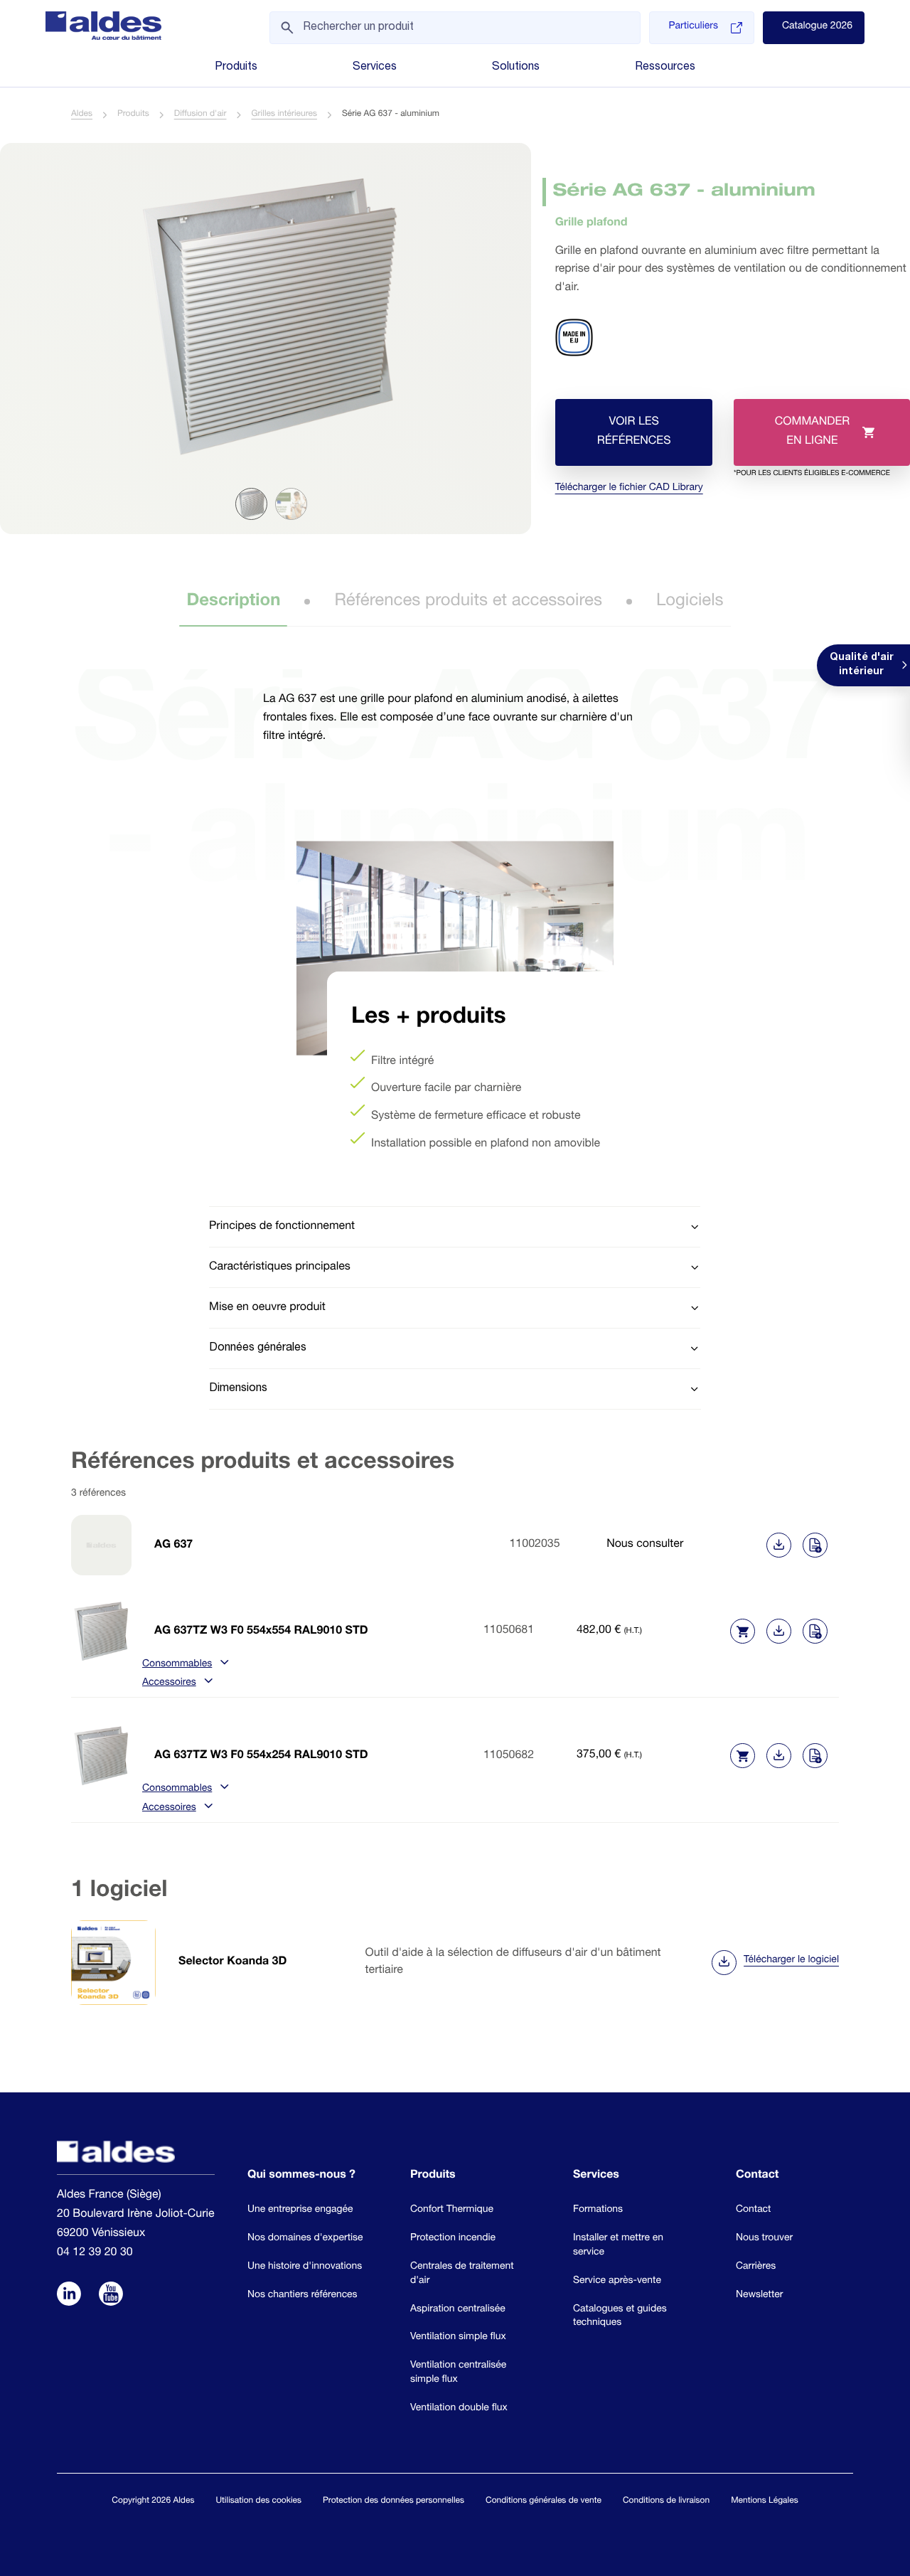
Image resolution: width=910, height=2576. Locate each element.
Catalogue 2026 (817, 27)
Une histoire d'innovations (305, 2267)
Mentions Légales (764, 2501)
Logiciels (690, 602)
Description (233, 602)
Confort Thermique (452, 2210)
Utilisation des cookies (258, 2501)
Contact (753, 2210)
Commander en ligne (812, 441)
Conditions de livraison (666, 2501)
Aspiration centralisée (458, 2309)
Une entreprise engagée (300, 2210)
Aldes (82, 115)
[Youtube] (111, 2295)
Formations (598, 2210)
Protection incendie (453, 2238)
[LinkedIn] (69, 2295)
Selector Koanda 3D (232, 1962)
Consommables (177, 1665)
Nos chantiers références (303, 2295)
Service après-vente (617, 2281)
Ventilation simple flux (458, 2337)
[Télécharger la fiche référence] (779, 1545)
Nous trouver (764, 2238)
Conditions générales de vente (544, 2501)
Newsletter (759, 2295)
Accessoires (169, 1683)
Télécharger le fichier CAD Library (629, 489)
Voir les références (633, 432)
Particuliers (693, 27)
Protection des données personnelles (394, 2501)
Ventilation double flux (459, 2408)
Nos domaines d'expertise (305, 2238)
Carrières (756, 2267)
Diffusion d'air (200, 115)
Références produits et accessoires (468, 602)
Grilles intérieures (284, 115)
